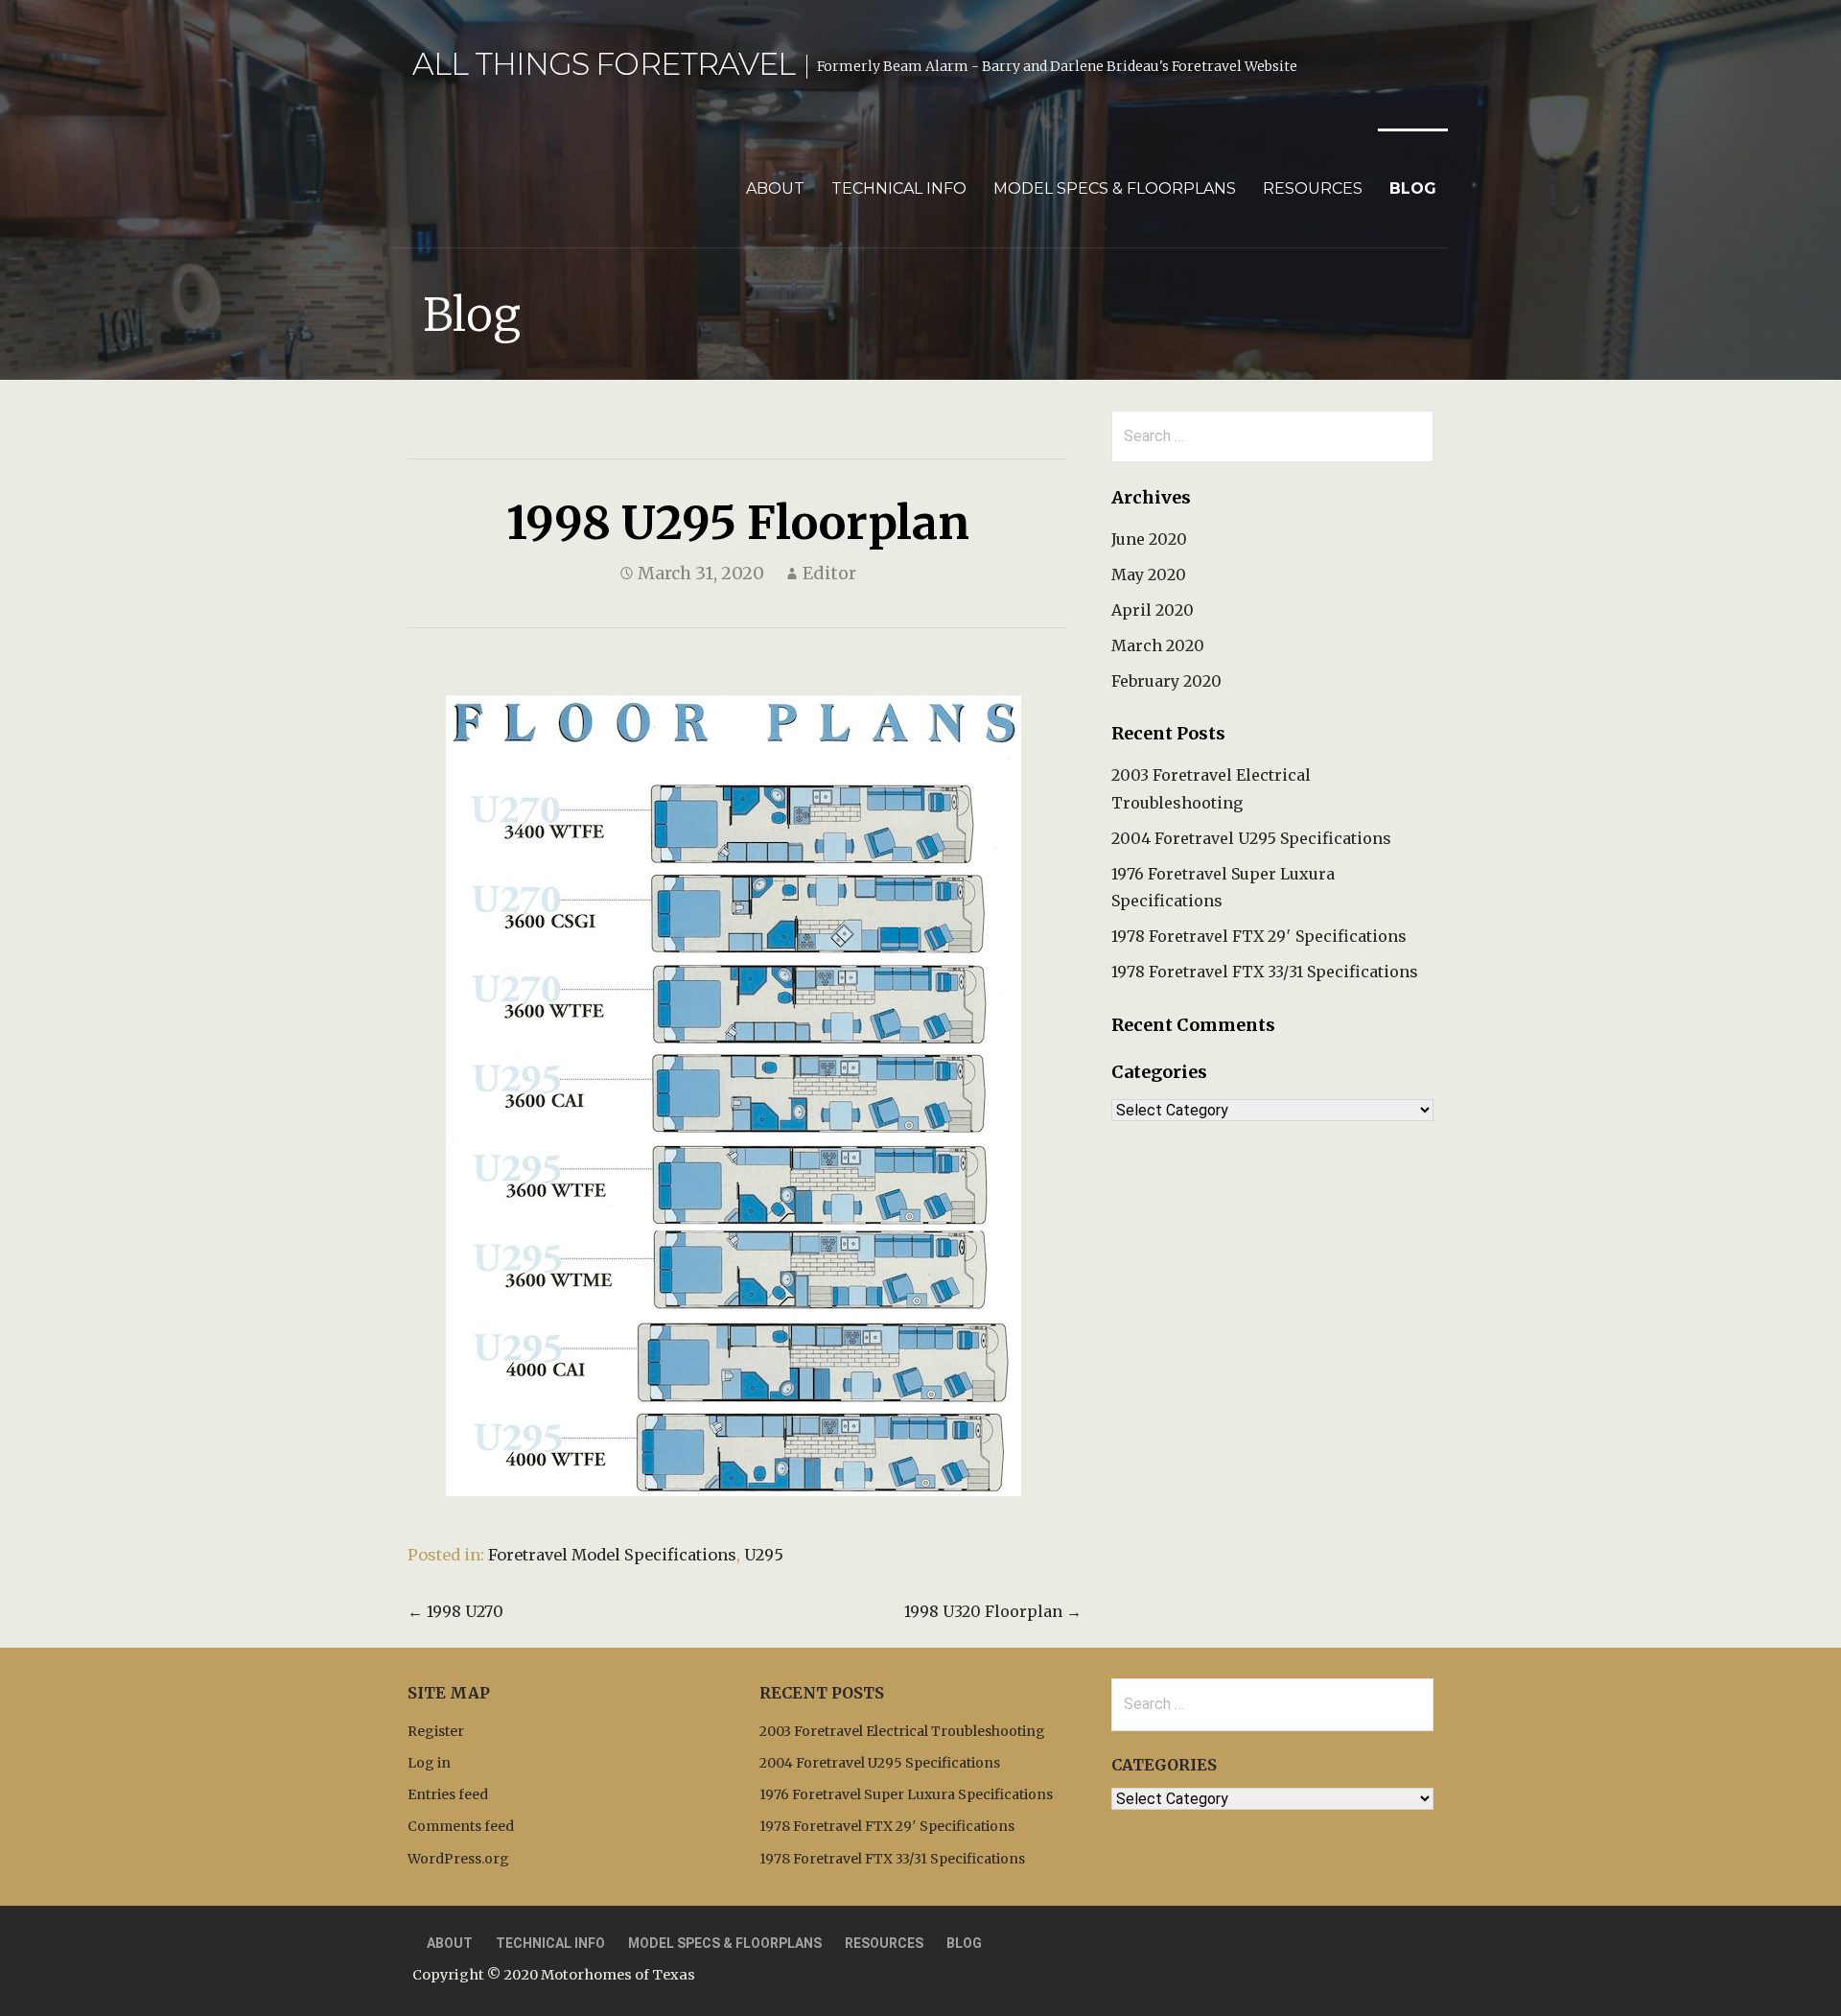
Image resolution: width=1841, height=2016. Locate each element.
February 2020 (1166, 681)
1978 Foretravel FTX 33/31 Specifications (1265, 972)
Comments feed (461, 1826)
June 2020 (1149, 539)
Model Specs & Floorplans (1115, 188)
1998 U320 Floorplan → (993, 1611)
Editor (829, 573)
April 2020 (1153, 610)
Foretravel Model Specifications (612, 1555)
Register (436, 1731)
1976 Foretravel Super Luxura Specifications (906, 1794)
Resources (1313, 188)
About (775, 188)
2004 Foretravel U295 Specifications (1251, 838)
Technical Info (899, 188)
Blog (1413, 188)
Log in (429, 1763)
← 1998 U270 (455, 1611)
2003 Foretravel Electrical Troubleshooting (902, 1731)
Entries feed (448, 1794)
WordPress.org (458, 1859)
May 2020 (1149, 574)
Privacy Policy (1138, 1943)
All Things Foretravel (604, 64)
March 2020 (1158, 645)
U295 (764, 1555)
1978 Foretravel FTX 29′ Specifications (1259, 936)
